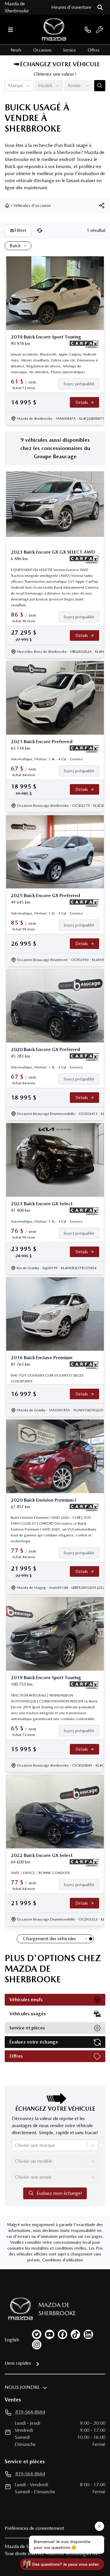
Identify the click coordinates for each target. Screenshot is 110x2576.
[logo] (54, 30)
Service (70, 50)
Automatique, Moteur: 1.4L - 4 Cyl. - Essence (47, 759)
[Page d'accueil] (8, 205)
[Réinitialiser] (40, 230)
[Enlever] (24, 246)
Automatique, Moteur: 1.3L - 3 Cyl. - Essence (47, 913)
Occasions (42, 50)
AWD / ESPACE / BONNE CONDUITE (40, 1873)
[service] (99, 30)
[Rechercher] (100, 7)
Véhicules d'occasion (32, 205)
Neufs (16, 50)
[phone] (88, 30)
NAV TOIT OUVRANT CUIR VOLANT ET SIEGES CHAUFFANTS (47, 1378)
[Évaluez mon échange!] (100, 86)
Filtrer (20, 230)
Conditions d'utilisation (63, 2260)
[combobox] (9, 86)
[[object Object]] (102, 205)
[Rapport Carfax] (84, 344)
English (12, 2340)
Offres (94, 50)
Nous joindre (22, 2387)
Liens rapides (18, 2363)
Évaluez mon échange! (59, 2193)
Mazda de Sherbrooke (17, 7)
